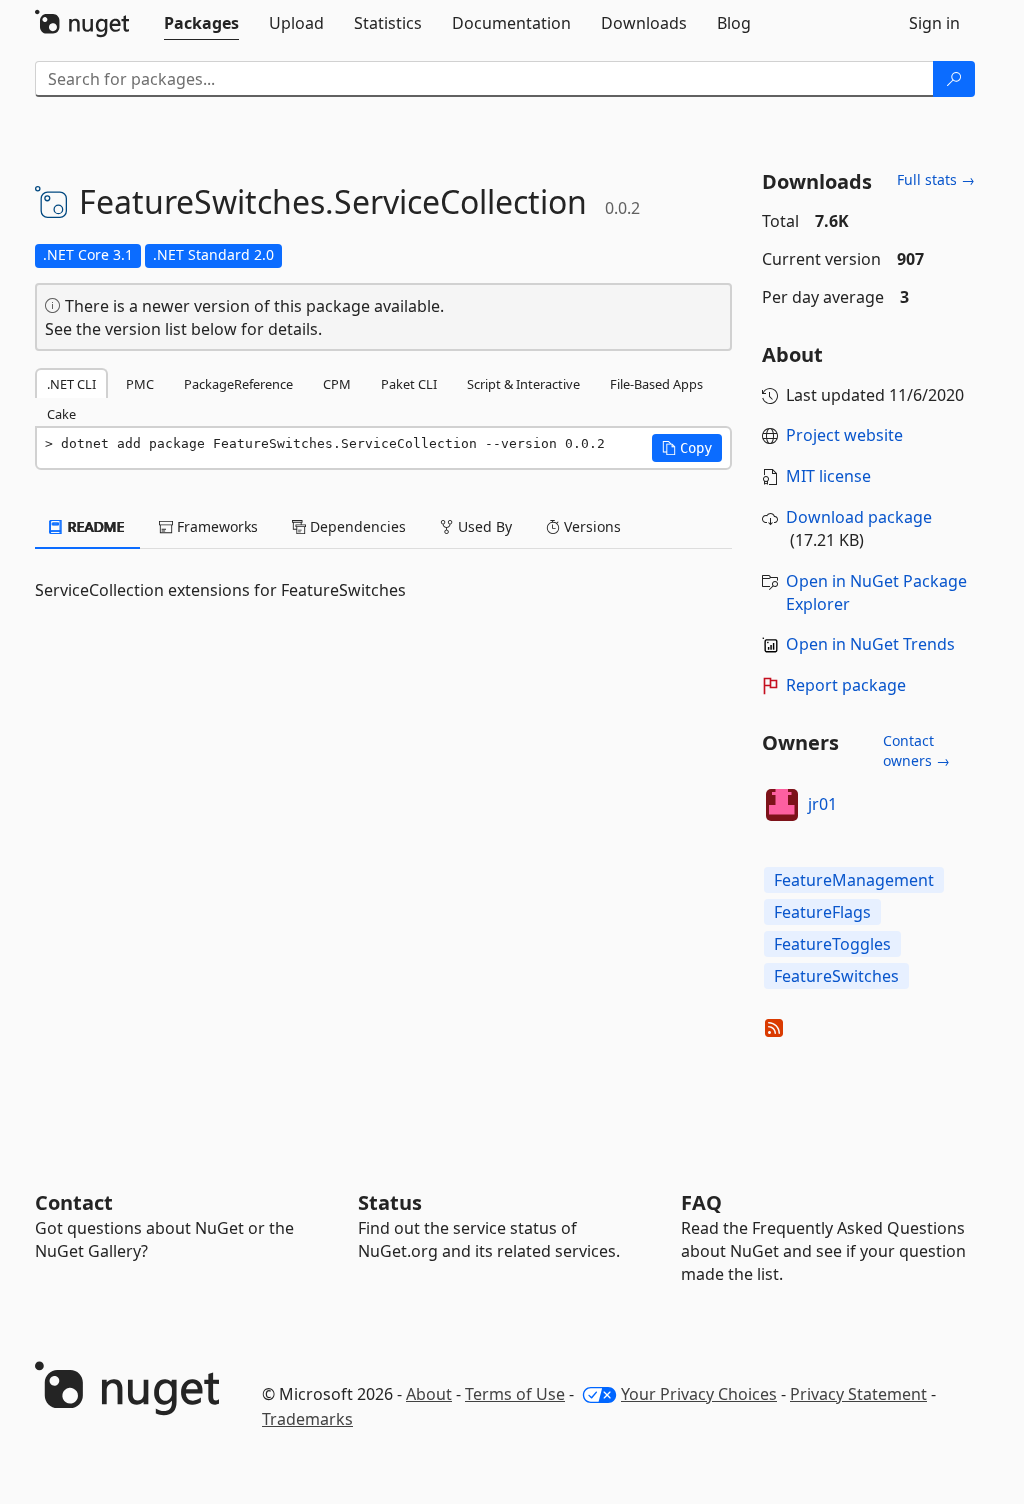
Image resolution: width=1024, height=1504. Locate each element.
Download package (859, 517)
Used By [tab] (483, 526)
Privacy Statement (858, 1394)
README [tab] (94, 526)
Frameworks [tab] (215, 526)
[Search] (954, 79)
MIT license (828, 476)
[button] (687, 448)
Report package (846, 685)
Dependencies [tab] (356, 526)
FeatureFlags (822, 912)
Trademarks (307, 1419)
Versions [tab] (590, 526)
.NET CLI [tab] (71, 384)
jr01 (822, 804)
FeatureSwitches (836, 976)
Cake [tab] (61, 414)
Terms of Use (515, 1394)
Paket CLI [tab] (409, 384)
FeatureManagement (854, 880)
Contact (74, 1202)
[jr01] (782, 805)
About (429, 1394)
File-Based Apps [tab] (656, 384)
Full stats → (936, 179)
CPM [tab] (337, 384)
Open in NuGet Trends (870, 644)
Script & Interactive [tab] (523, 384)
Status (390, 1202)
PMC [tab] (140, 384)
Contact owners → (916, 750)
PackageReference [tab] (238, 384)
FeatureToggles (832, 944)
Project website (844, 435)
